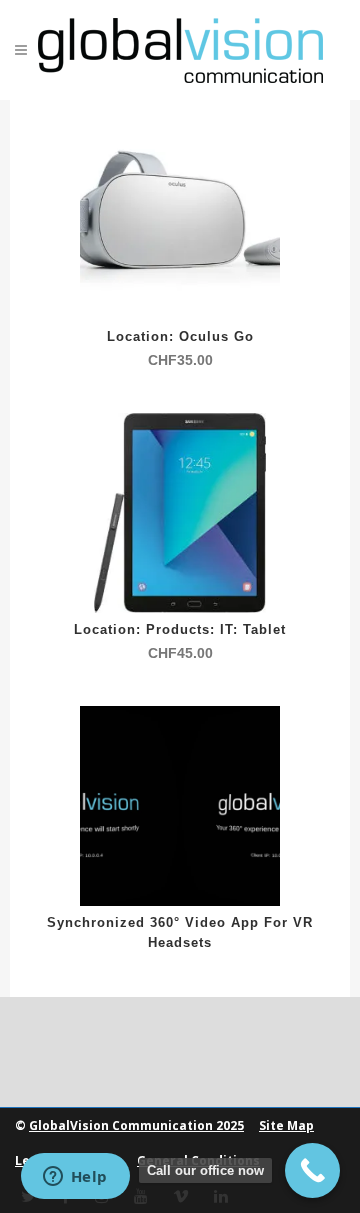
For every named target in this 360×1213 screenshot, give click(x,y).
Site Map (286, 1125)
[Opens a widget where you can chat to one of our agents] (75, 1178)
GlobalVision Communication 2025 (136, 1125)
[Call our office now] (312, 1170)
